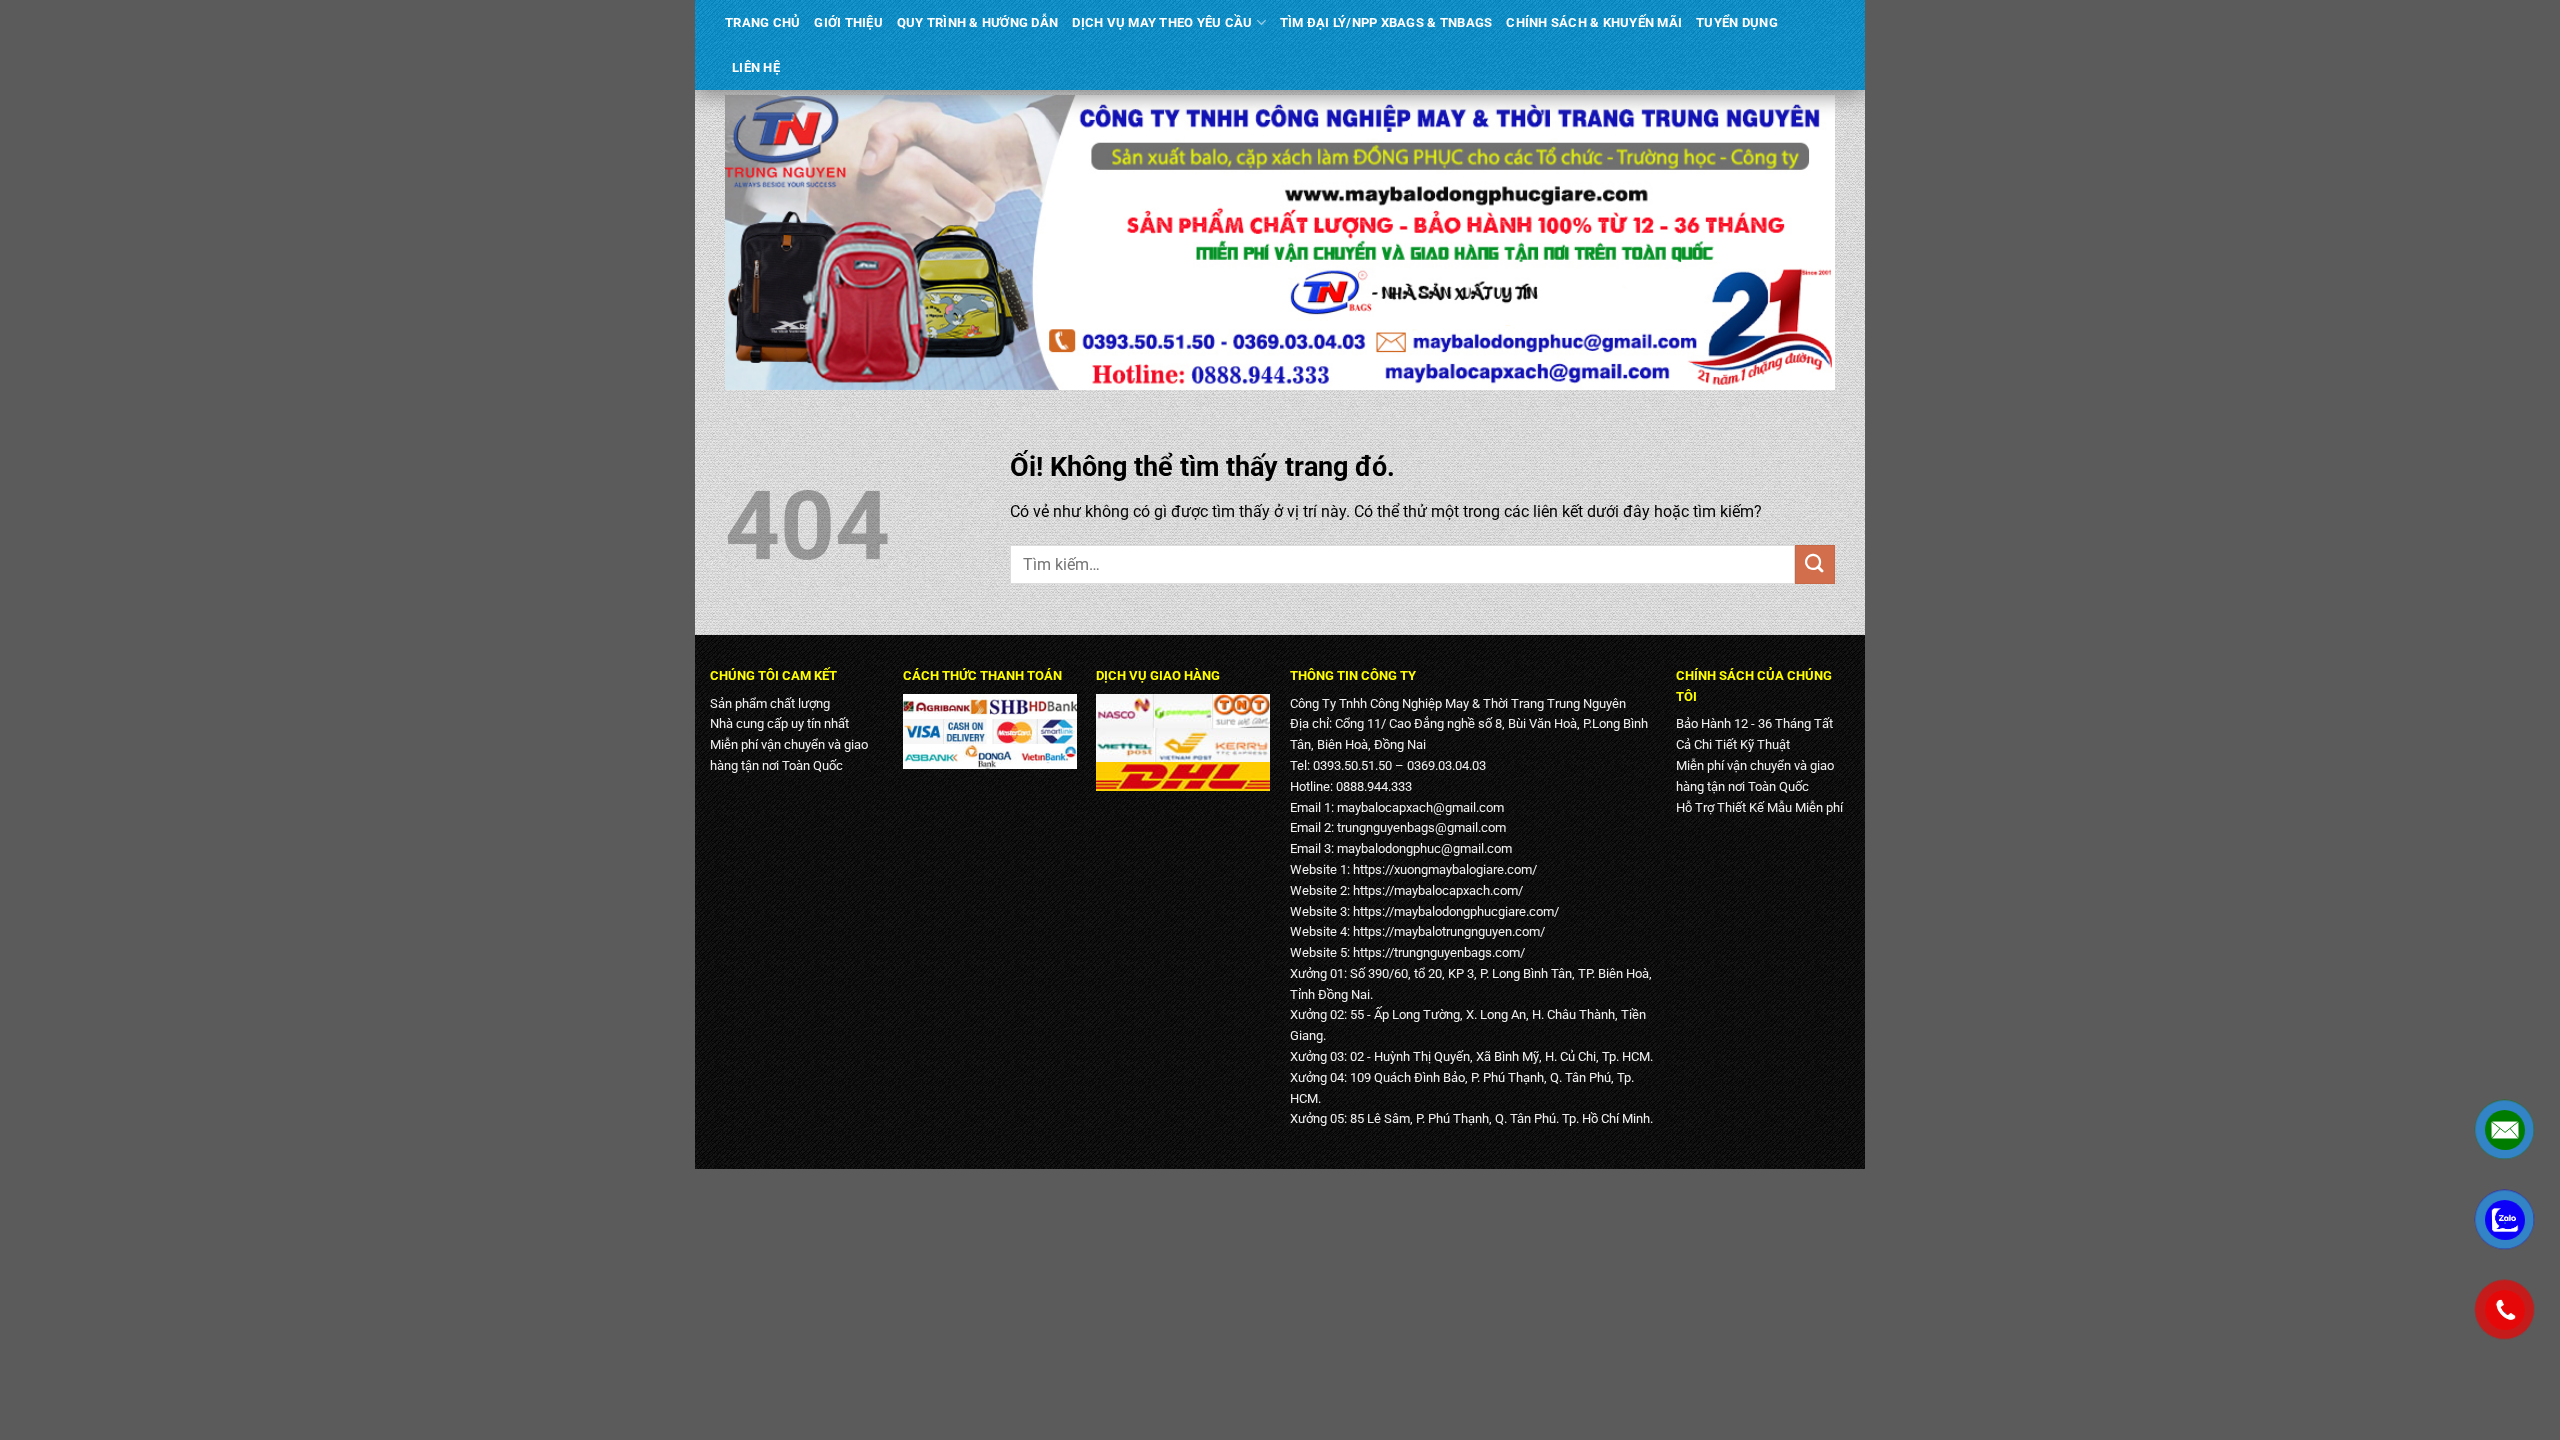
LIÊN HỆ (756, 67)
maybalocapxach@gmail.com (1420, 807)
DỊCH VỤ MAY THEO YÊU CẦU (1162, 22)
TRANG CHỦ (762, 22)
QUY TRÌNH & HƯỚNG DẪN (977, 22)
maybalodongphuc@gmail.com (1424, 848)
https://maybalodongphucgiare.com (1453, 911)
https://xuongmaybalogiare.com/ (1445, 869)
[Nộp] (1815, 564)
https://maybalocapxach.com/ (1438, 890)
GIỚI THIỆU (848, 22)
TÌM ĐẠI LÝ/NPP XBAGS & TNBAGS (1386, 22)
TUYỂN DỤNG (1737, 22)
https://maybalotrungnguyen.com (1446, 931)
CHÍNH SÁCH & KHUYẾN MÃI (1594, 22)
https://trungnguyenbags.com (1436, 952)
